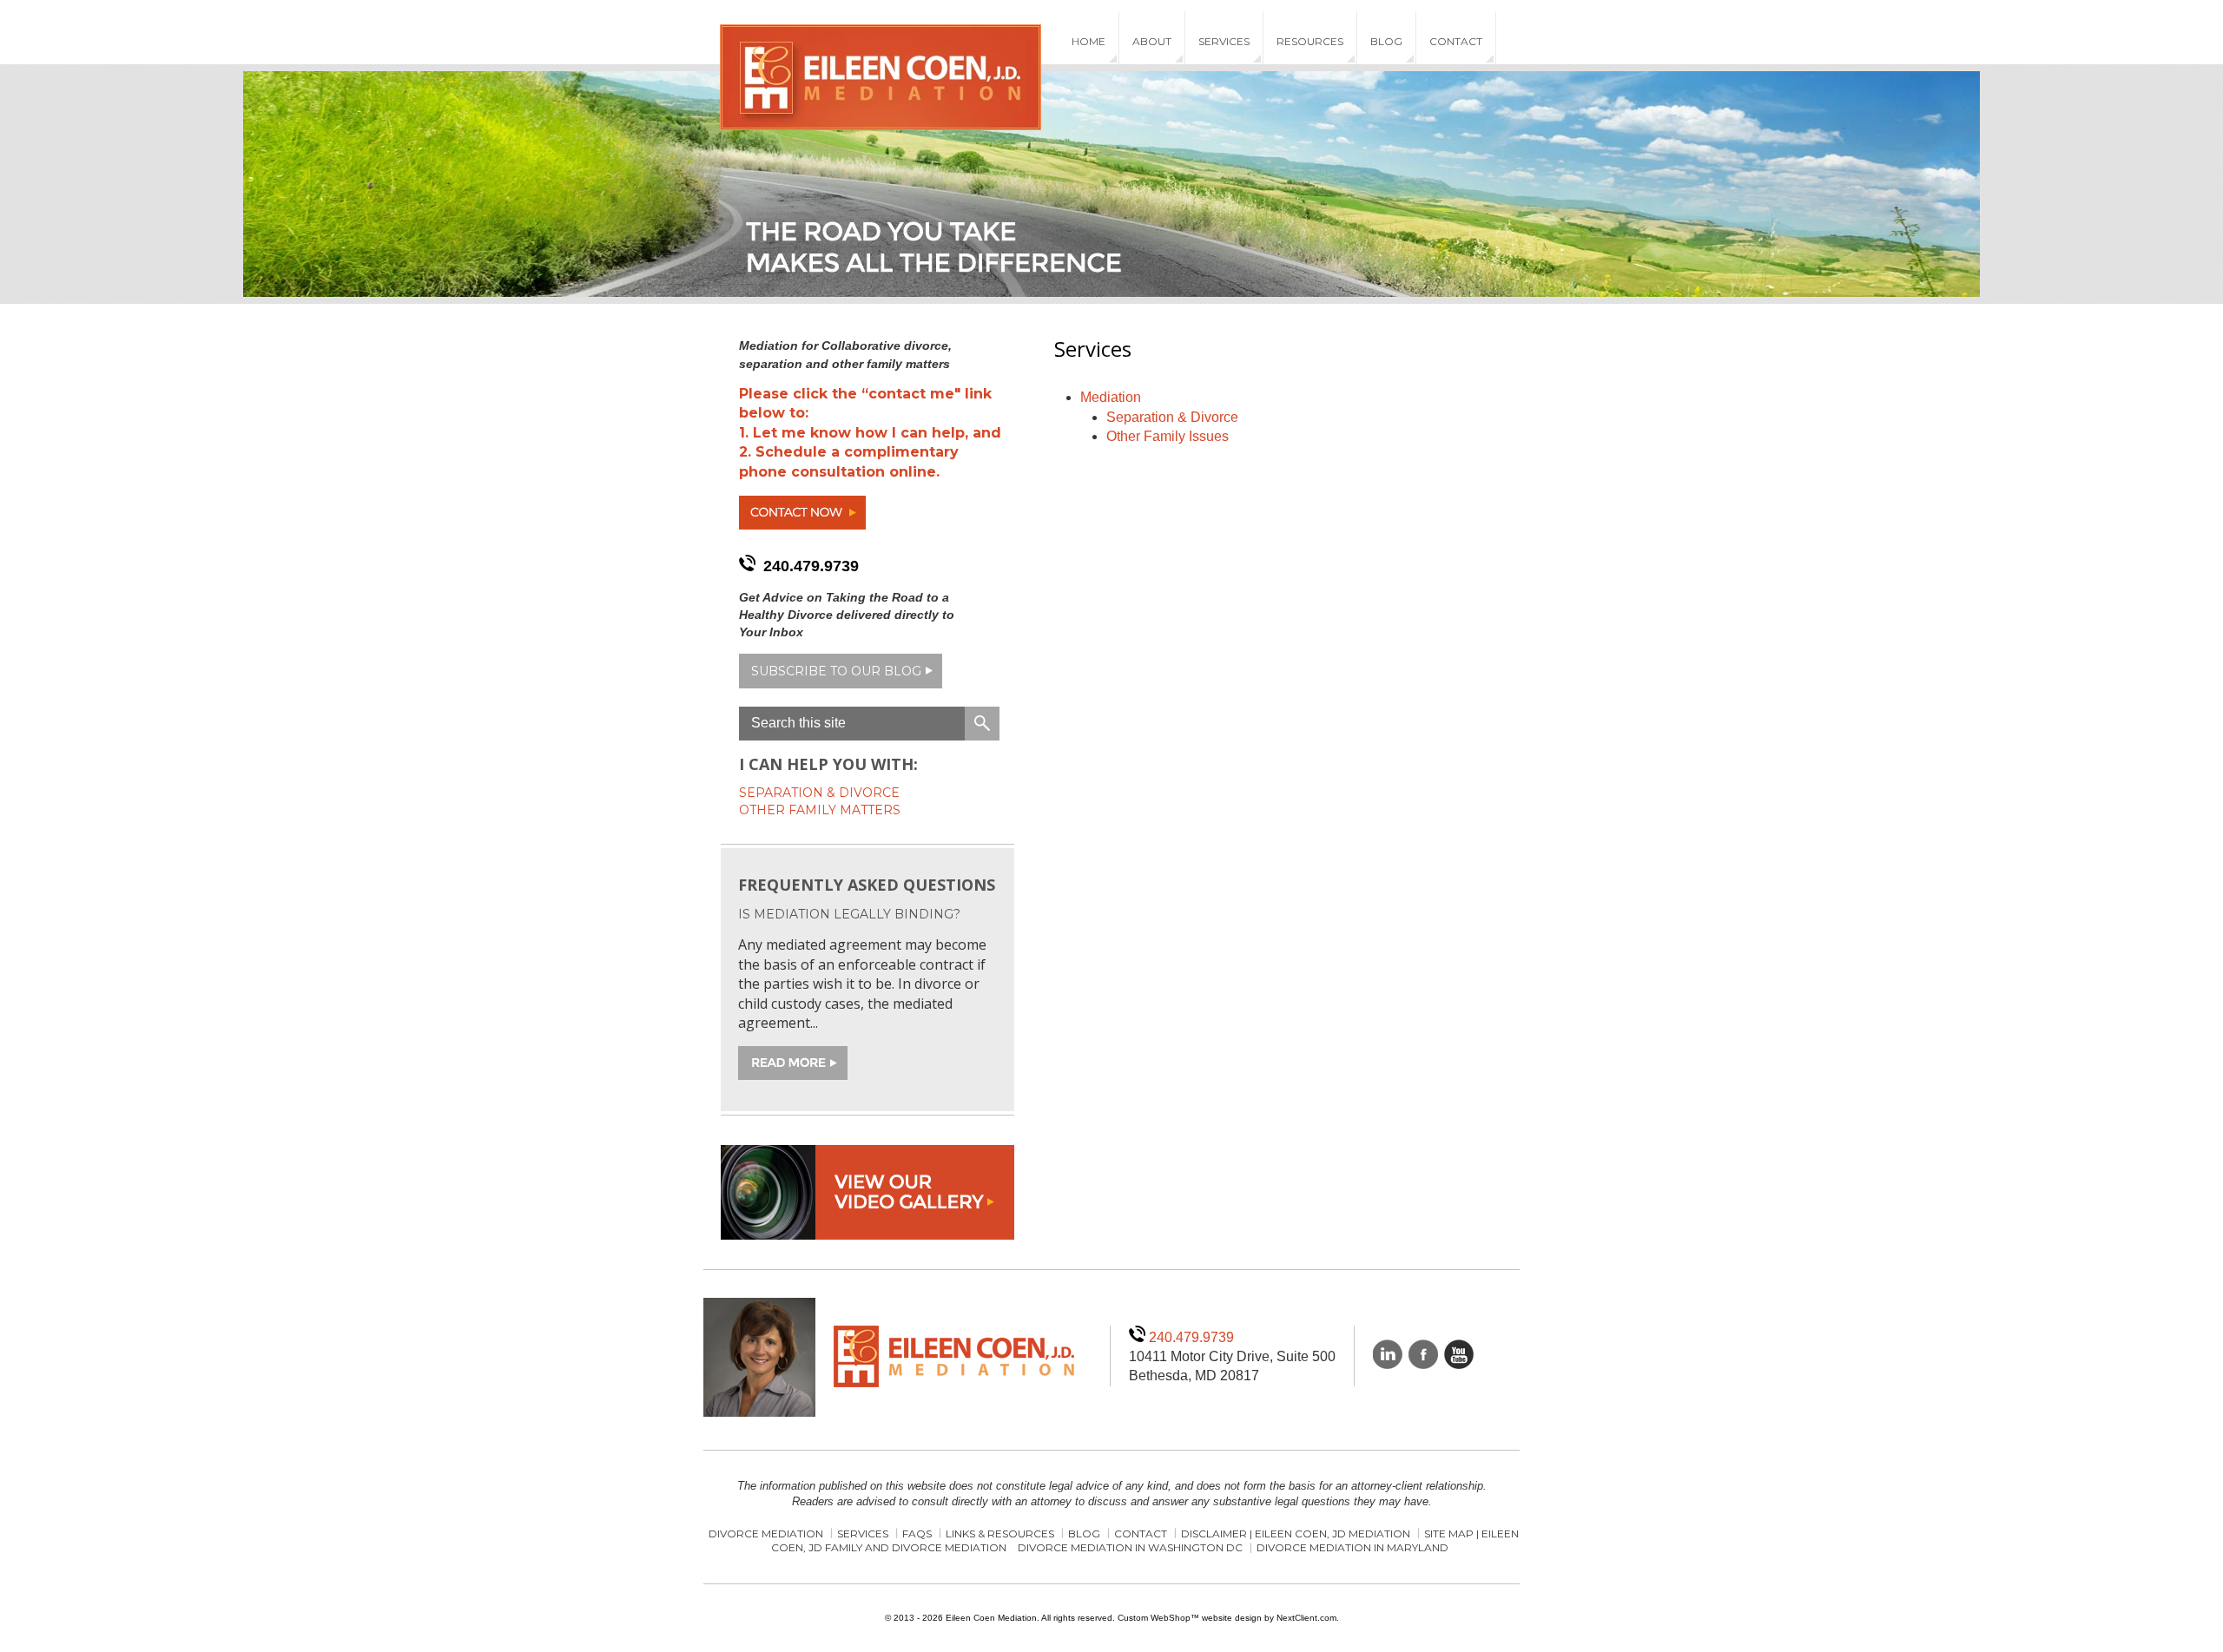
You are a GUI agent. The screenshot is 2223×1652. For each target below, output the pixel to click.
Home (1088, 41)
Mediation (1111, 397)
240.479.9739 (811, 566)
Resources (1310, 41)
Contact (1456, 41)
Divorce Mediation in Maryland (1352, 1547)
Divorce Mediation (766, 1534)
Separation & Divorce (1172, 417)
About (1152, 41)
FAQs (917, 1534)
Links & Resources (1000, 1534)
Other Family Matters (820, 810)
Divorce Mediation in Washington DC (1130, 1547)
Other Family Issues (1168, 436)
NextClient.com (1306, 1618)
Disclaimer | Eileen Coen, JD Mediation (1296, 1534)
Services (1224, 41)
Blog (1386, 41)
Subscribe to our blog (836, 671)
